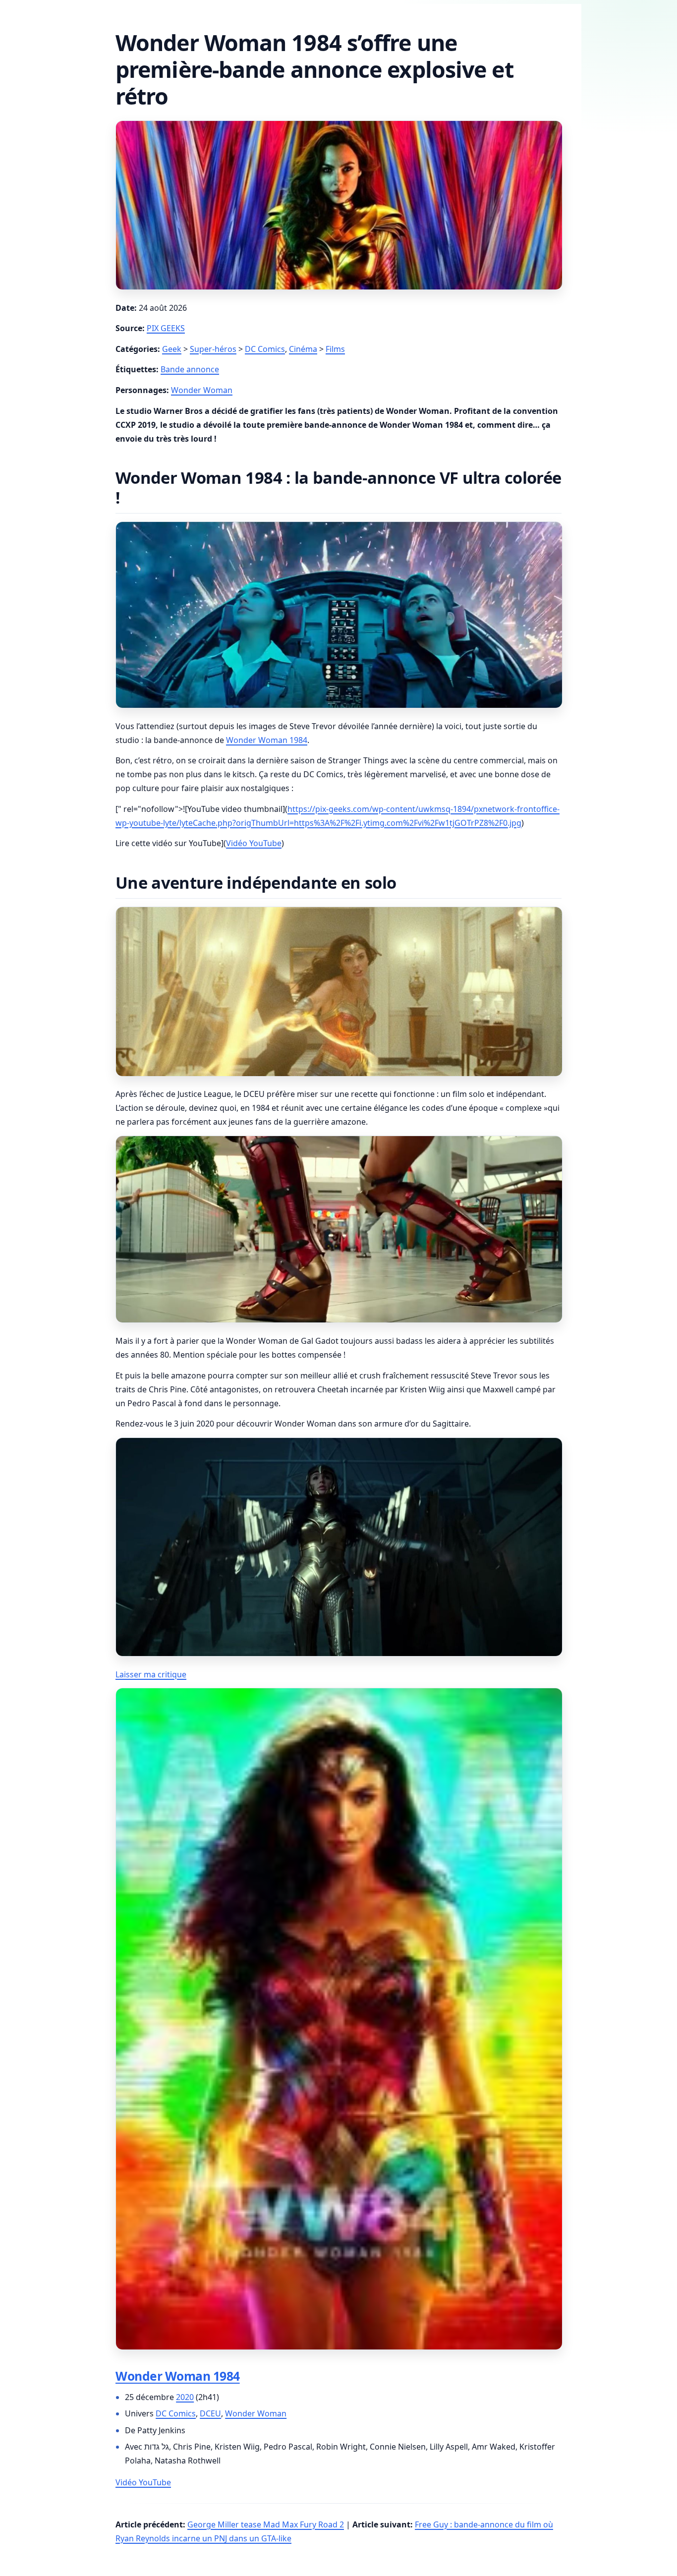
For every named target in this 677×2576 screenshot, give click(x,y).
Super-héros (213, 349)
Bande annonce (190, 369)
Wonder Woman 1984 (267, 740)
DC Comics (265, 349)
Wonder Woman (202, 390)
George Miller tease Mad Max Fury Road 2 (266, 2524)
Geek (172, 349)
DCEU (210, 2413)
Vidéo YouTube (254, 843)
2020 (185, 2397)
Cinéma (303, 349)
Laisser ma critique (151, 1674)
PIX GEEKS (166, 328)
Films (335, 349)
